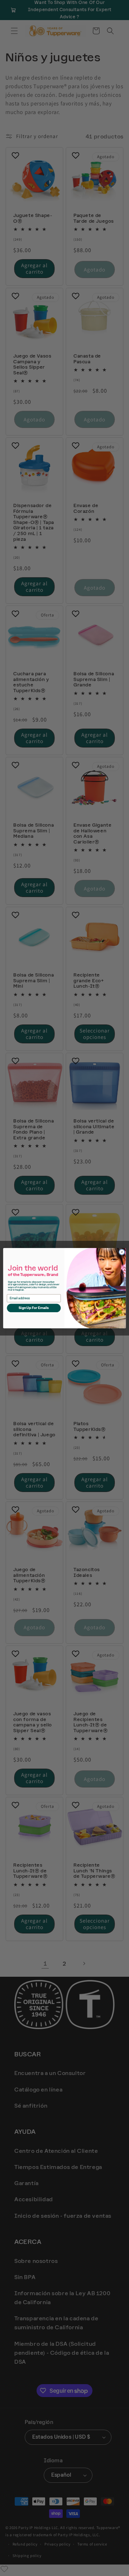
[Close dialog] (122, 1252)
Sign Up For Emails (34, 1308)
